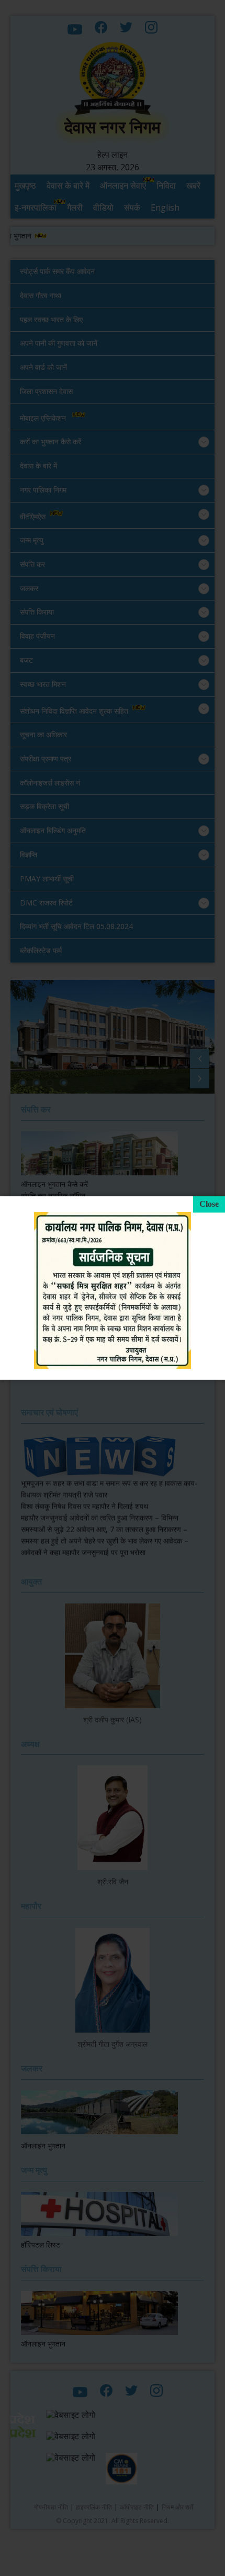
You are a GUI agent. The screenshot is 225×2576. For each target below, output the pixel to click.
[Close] (209, 1204)
